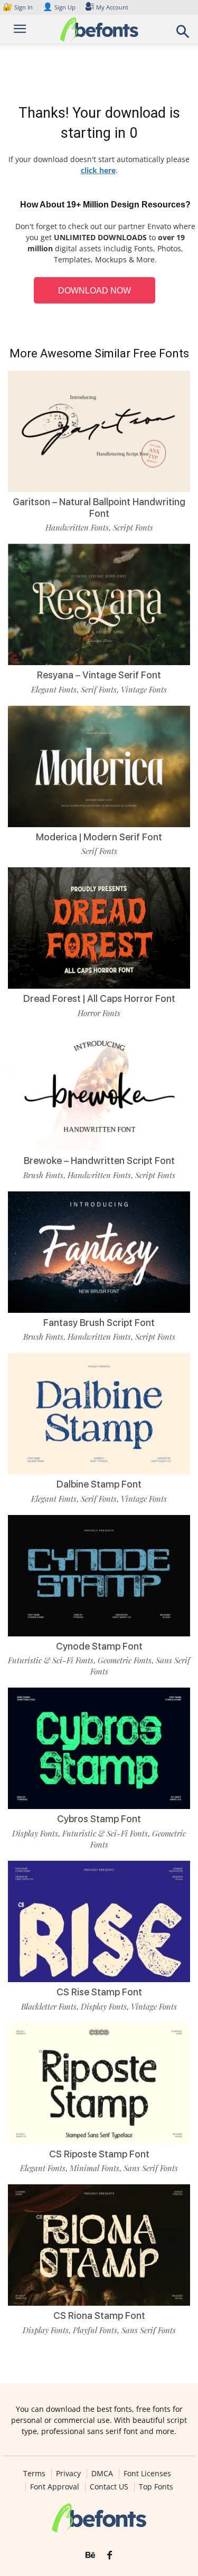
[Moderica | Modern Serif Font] (99, 766)
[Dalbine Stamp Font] (99, 1414)
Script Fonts (133, 527)
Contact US (109, 2487)
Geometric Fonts (125, 1660)
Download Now (95, 291)
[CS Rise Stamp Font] (99, 1921)
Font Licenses (147, 2474)
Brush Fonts (43, 1175)
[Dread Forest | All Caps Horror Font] (99, 928)
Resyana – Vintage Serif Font (99, 675)
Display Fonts (35, 1833)
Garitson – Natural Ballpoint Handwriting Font (99, 508)
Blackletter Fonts (49, 2006)
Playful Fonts (95, 2330)
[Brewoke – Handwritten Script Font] (99, 1090)
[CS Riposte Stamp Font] (99, 2083)
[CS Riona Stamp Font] (99, 2245)
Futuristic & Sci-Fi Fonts (51, 1660)
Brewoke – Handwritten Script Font (99, 1161)
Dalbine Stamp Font (99, 1484)
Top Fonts (156, 2487)
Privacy (68, 2474)
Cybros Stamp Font (99, 1819)
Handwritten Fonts (77, 527)
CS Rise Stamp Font (99, 1992)
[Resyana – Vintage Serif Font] (99, 604)
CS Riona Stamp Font (99, 2315)
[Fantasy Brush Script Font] (99, 1252)
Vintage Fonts (144, 689)
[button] (183, 35)
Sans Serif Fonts (151, 2168)
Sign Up (59, 7)
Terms (34, 2474)
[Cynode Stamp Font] (99, 1576)
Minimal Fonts (95, 2168)
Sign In (18, 7)
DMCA (102, 2474)
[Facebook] (110, 2555)
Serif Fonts (99, 689)
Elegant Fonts (54, 689)
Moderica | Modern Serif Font (99, 837)
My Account (112, 7)
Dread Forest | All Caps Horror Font (99, 998)
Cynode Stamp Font (99, 1646)
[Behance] (90, 2555)
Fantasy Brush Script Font (99, 1323)
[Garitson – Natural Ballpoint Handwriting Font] (99, 431)
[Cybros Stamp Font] (99, 1748)
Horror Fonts (99, 1013)
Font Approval (55, 2487)
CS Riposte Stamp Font (99, 2154)
